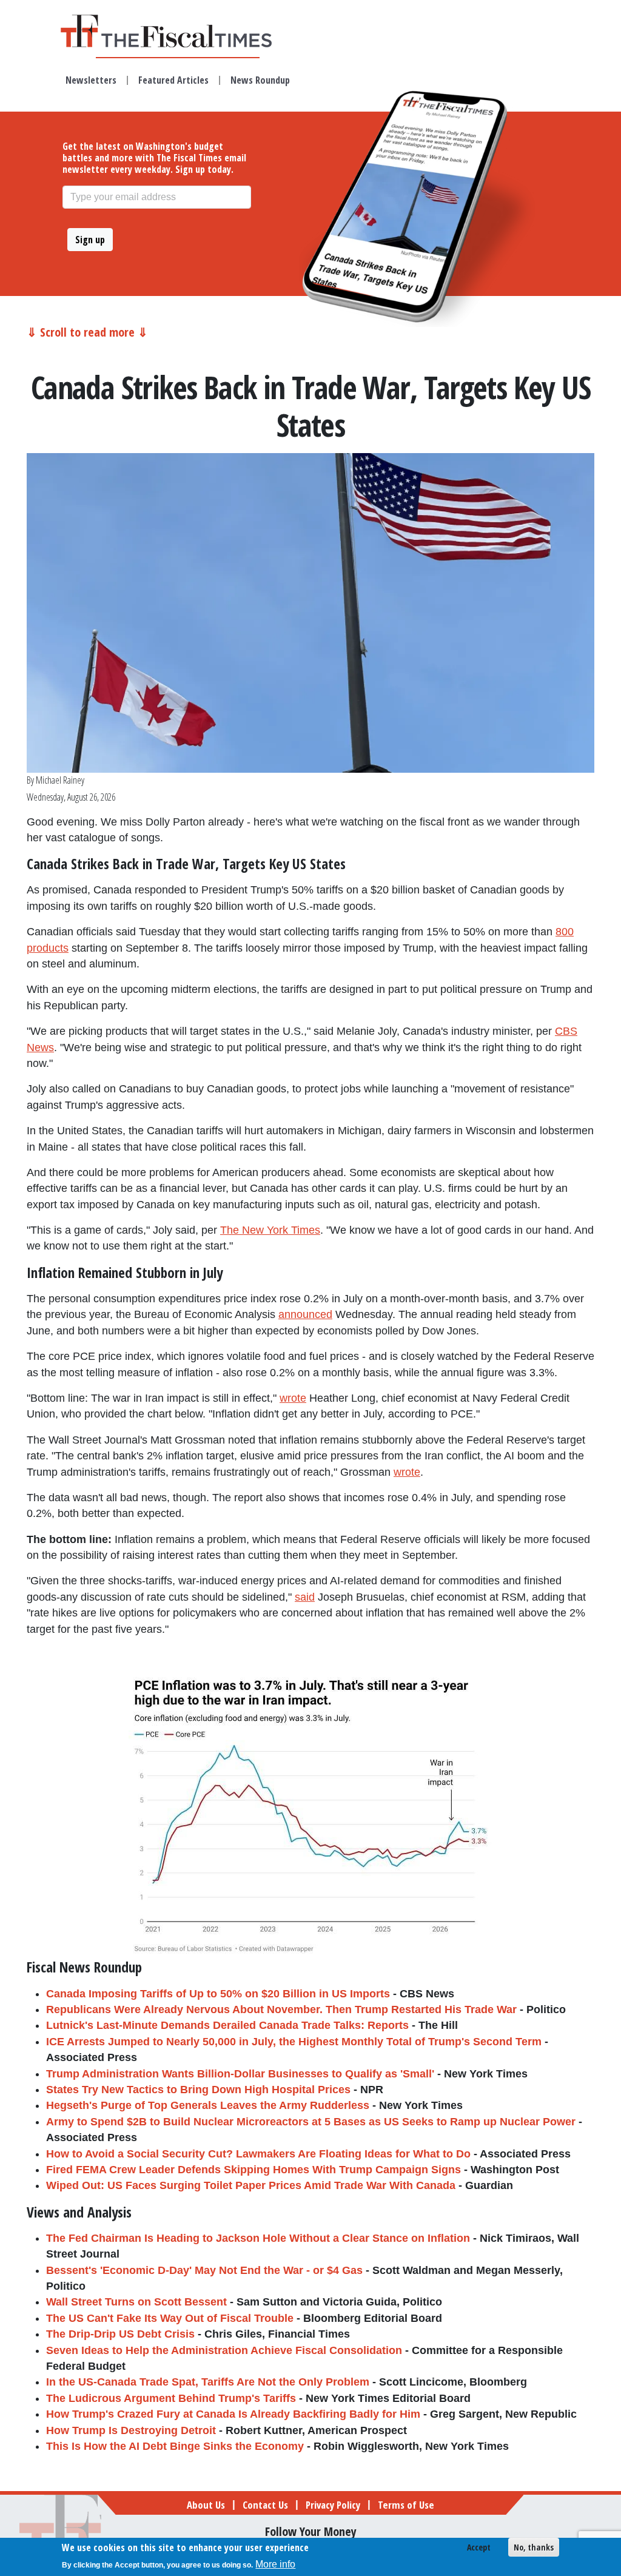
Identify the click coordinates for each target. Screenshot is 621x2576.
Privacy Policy (333, 2505)
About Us (206, 2505)
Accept (479, 2547)
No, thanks (534, 2547)
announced (305, 1314)
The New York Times (270, 1230)
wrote (293, 1398)
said (305, 1597)
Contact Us (265, 2505)
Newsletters (91, 80)
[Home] (178, 31)
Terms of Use (406, 2505)
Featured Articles (173, 80)
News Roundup (260, 80)
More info (275, 2564)
